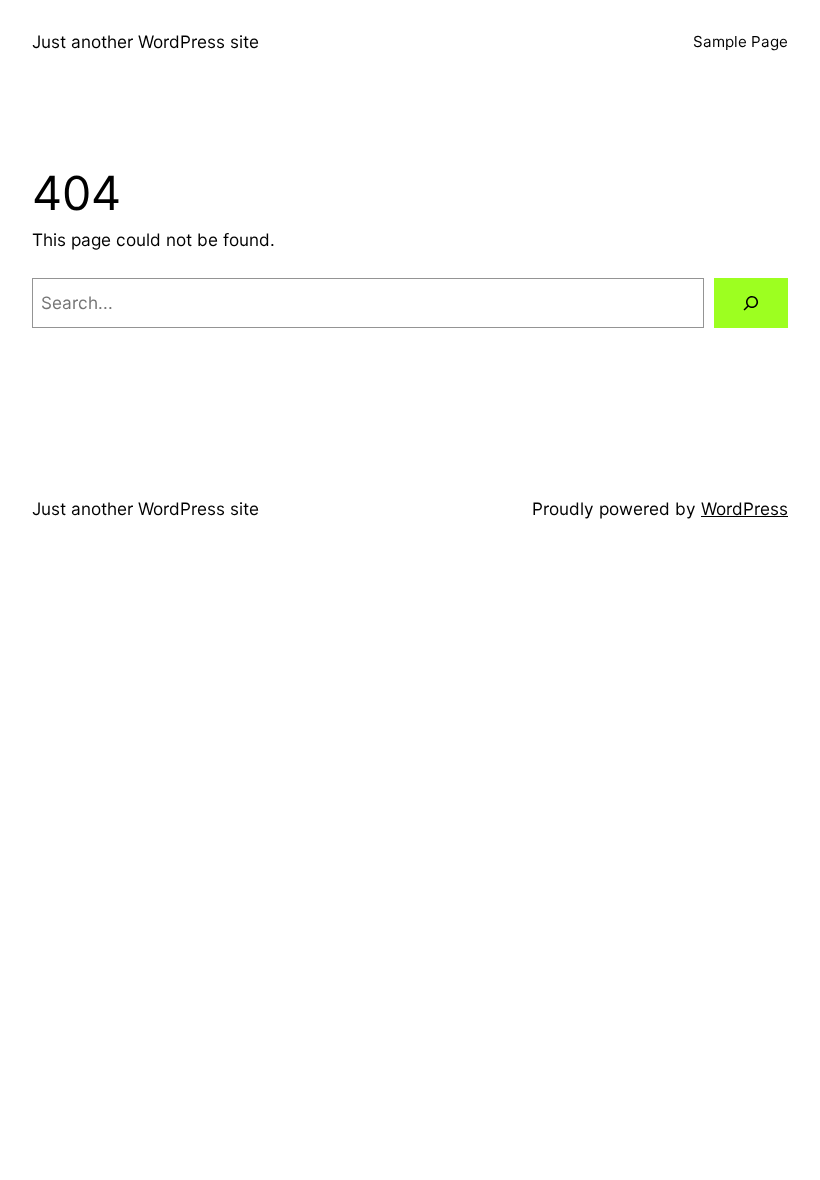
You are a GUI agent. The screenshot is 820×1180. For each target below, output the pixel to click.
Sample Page (740, 41)
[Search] (751, 303)
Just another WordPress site (145, 41)
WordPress (744, 508)
